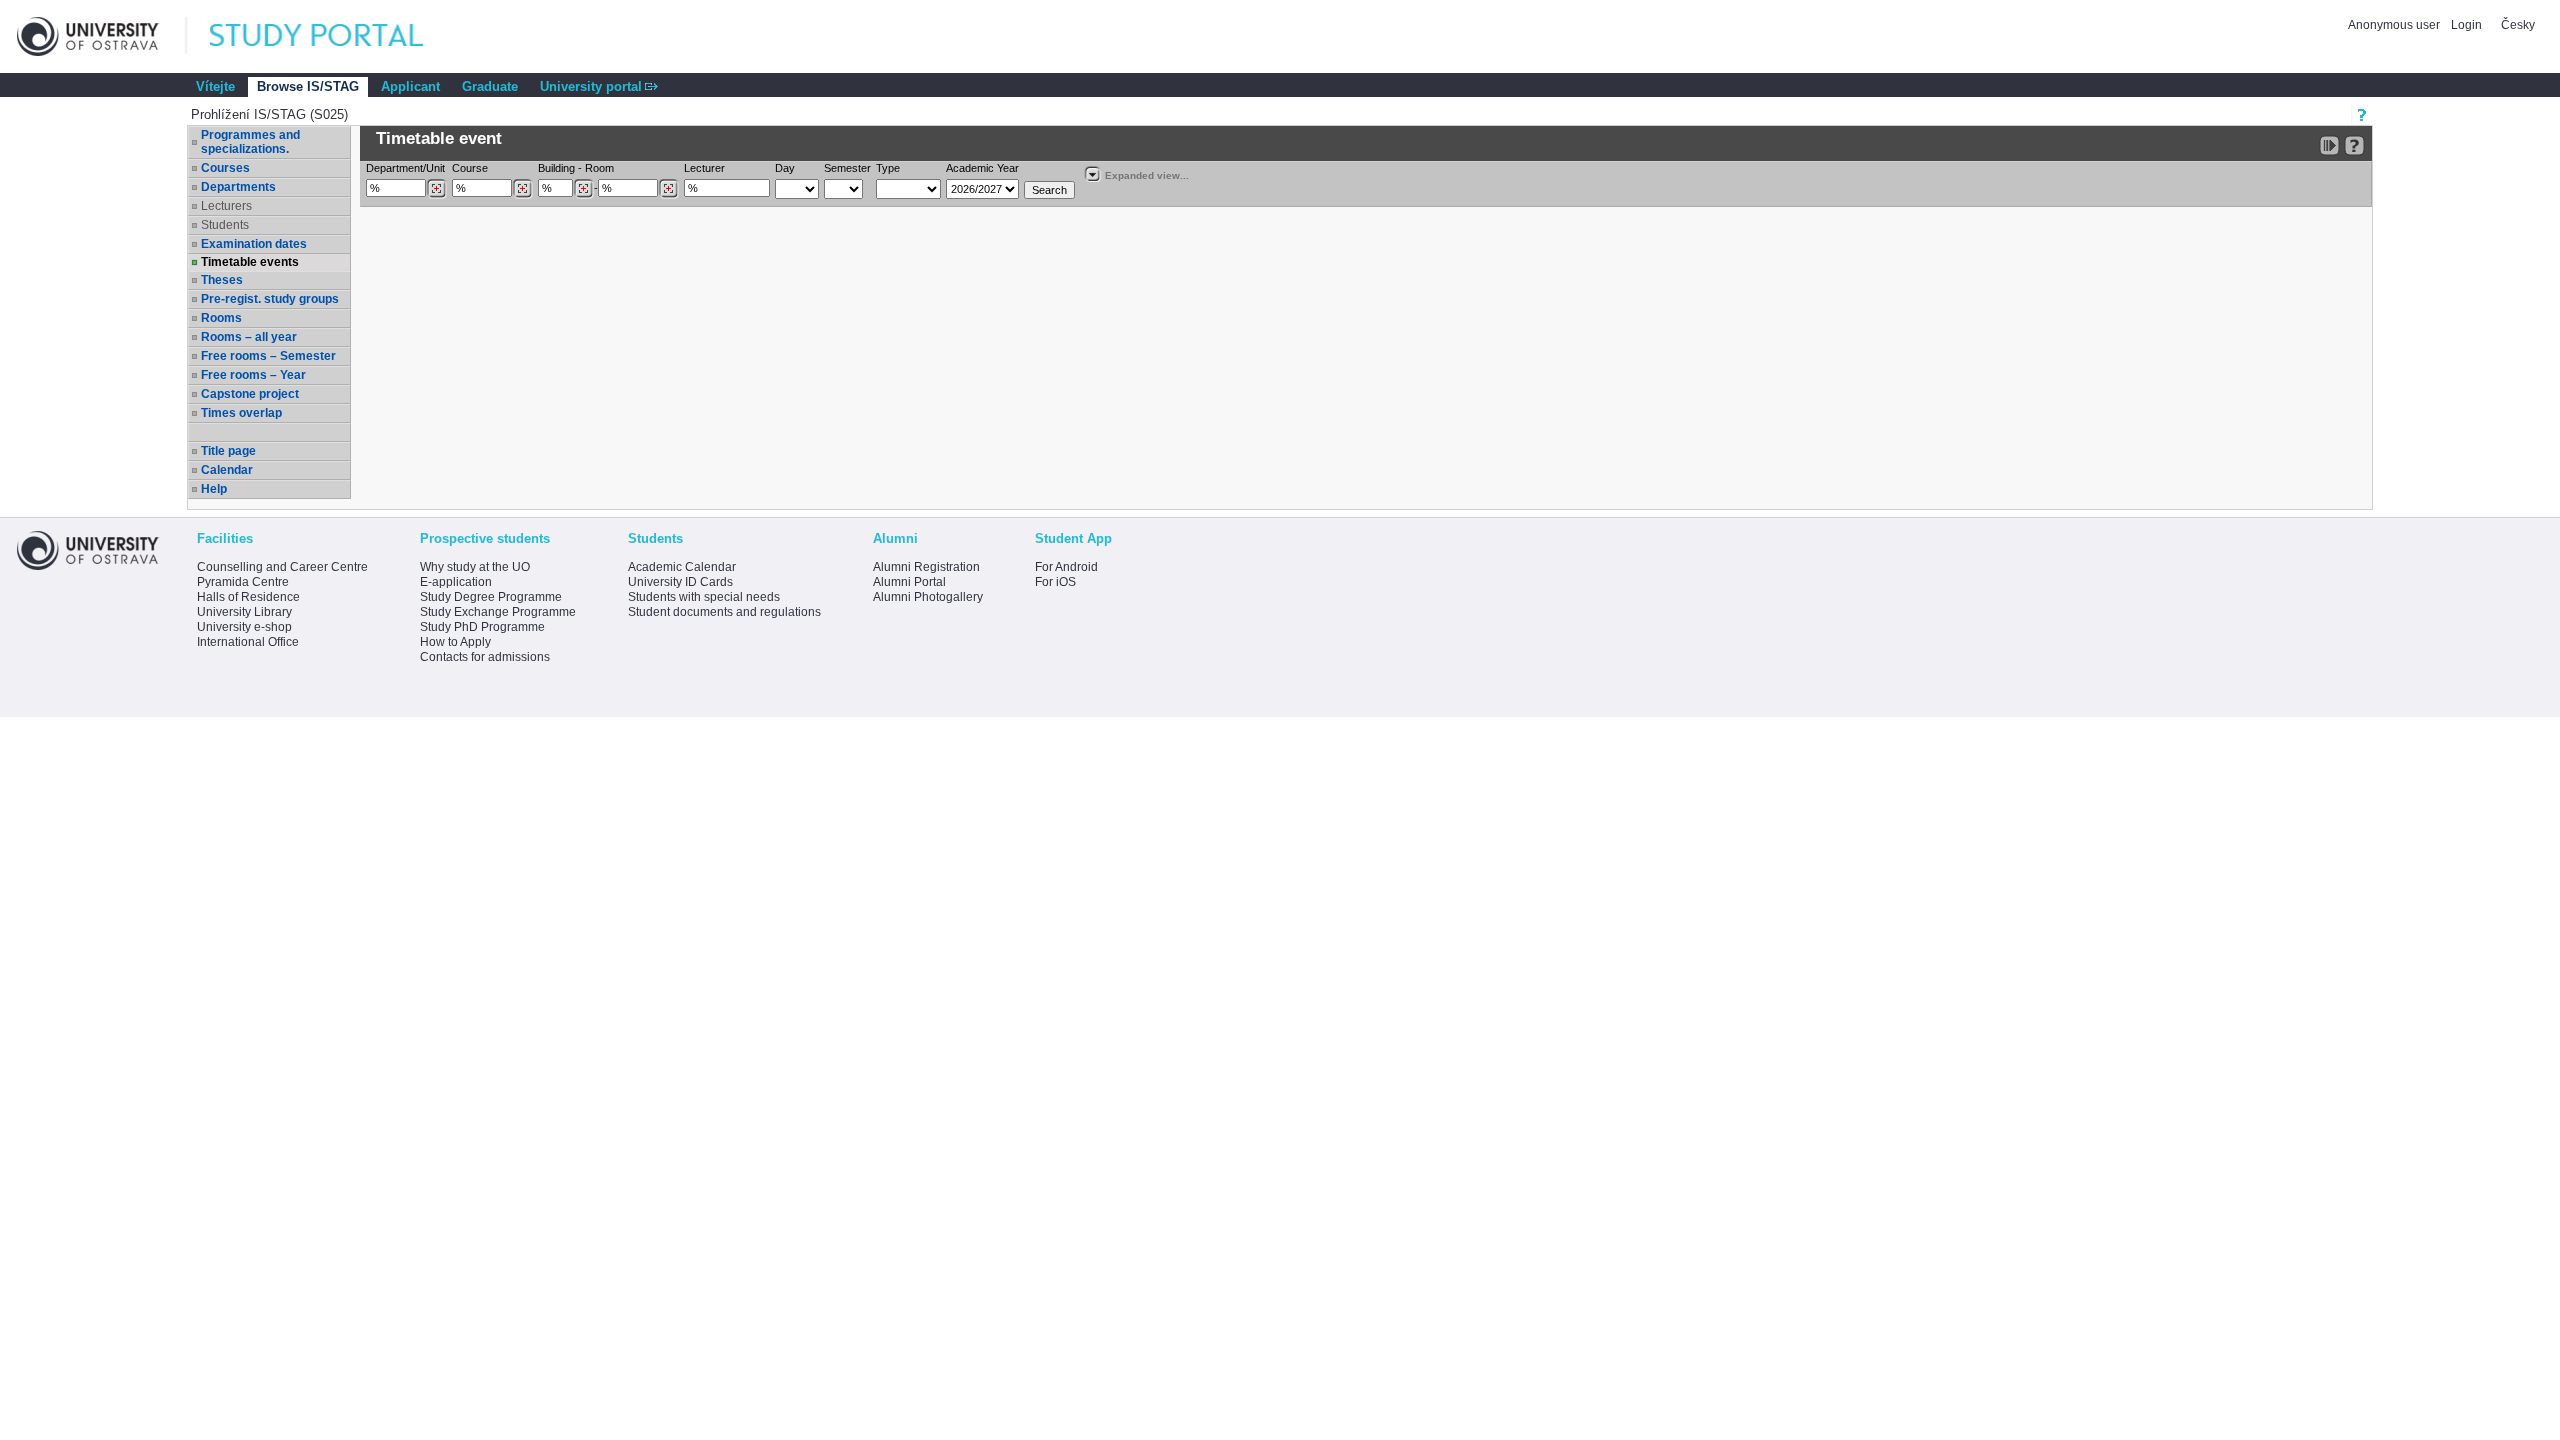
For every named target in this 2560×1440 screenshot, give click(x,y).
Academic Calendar (682, 567)
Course (470, 168)
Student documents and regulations (724, 612)
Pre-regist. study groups (270, 299)
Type (888, 168)
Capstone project (250, 394)
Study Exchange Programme (498, 612)
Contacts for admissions (485, 657)
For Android (1066, 567)
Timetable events (250, 262)
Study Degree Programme (491, 597)
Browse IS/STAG (308, 86)
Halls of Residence (248, 597)
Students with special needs (704, 597)
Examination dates (254, 244)
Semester (847, 168)
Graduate (490, 86)
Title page (228, 451)
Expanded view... (1147, 175)
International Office (248, 642)
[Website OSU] (102, 36)
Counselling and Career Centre (282, 567)
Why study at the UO (475, 567)
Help (214, 489)
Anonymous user (2395, 25)
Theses (222, 280)
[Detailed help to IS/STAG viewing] (2354, 145)
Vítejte (215, 86)
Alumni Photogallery (928, 597)
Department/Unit (405, 168)
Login (2466, 25)
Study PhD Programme (482, 627)
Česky (2518, 25)
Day (785, 168)
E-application (456, 582)
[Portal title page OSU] (335, 36)
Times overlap (241, 413)
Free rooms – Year (253, 375)
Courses (225, 168)
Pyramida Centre (243, 582)
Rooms (221, 318)
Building (556, 168)
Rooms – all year (249, 337)
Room (599, 168)
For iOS (1055, 582)
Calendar (227, 470)
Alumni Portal (909, 582)
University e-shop (244, 627)
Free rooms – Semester (268, 356)
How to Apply (455, 642)
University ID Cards (680, 582)
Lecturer (704, 168)
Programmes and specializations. (250, 142)
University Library (244, 612)
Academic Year (982, 168)
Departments (238, 187)
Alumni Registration (926, 567)
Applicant (410, 86)
